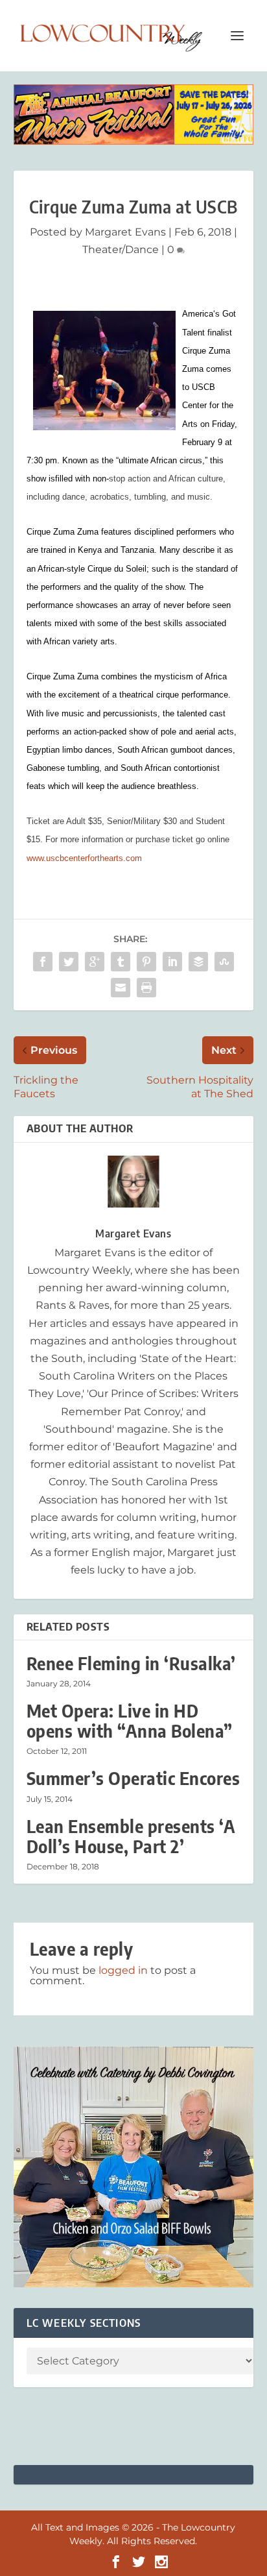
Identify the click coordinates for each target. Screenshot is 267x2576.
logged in (123, 1970)
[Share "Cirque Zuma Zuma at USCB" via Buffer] (198, 962)
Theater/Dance (121, 249)
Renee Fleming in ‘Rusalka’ (131, 1663)
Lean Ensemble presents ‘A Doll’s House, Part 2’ (131, 1836)
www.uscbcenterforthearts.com (84, 858)
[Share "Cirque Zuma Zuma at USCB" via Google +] (95, 962)
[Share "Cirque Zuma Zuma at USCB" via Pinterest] (146, 962)
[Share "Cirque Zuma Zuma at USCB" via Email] (121, 988)
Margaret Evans (125, 232)
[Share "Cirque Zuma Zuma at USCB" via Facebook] (43, 962)
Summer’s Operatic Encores (133, 1778)
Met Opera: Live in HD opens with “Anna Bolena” (130, 1721)
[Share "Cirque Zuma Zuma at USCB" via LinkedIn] (172, 962)
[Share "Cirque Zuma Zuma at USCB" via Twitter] (69, 962)
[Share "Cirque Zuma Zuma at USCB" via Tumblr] (121, 962)
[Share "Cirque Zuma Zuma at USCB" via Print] (146, 988)
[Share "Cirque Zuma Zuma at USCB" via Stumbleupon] (224, 962)
